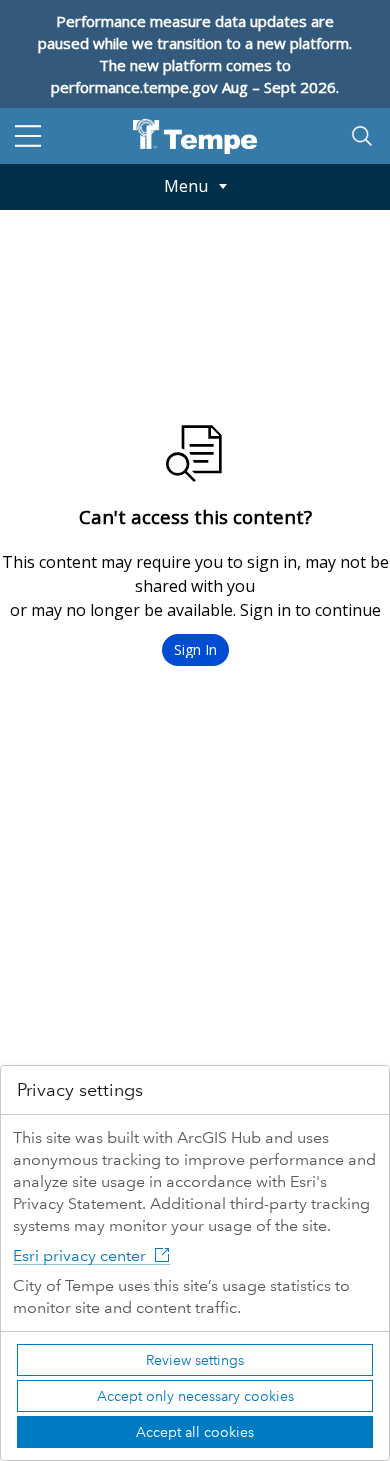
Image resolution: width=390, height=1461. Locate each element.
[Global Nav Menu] (28, 136)
